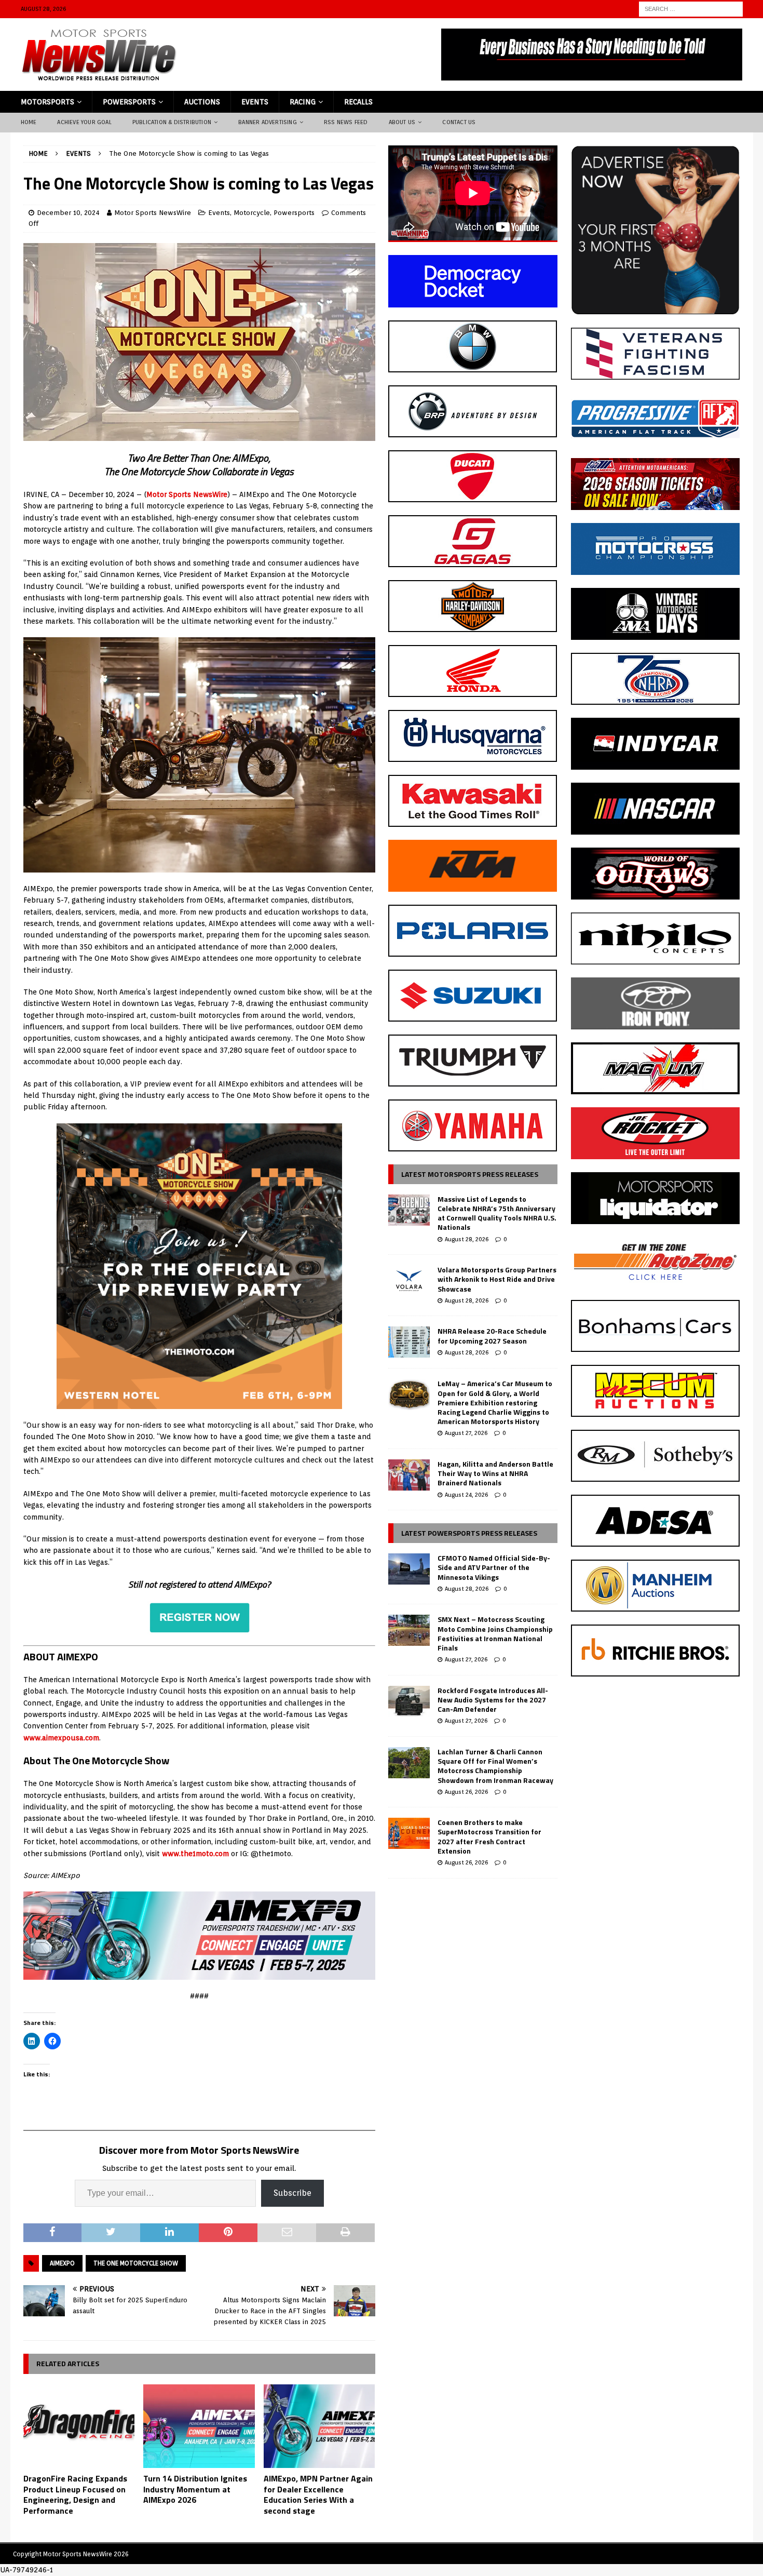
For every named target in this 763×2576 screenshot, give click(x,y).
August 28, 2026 (467, 1239)
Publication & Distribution (172, 122)
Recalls (358, 102)
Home (29, 122)
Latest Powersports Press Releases (469, 1533)
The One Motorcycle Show (136, 2263)
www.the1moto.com (195, 1854)
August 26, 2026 (466, 1792)
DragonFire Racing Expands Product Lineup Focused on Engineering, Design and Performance (75, 2494)
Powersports (129, 102)
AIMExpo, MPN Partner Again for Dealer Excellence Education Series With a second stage (318, 2494)
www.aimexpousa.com (61, 1738)
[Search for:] (691, 8)
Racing (303, 102)
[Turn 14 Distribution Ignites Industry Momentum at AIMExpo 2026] (199, 2426)
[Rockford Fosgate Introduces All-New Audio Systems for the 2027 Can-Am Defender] (409, 1701)
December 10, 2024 (68, 213)
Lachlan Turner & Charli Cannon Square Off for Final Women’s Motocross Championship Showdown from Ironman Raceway (495, 1766)
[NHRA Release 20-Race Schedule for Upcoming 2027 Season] (409, 1342)
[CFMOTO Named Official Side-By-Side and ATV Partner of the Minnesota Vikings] (409, 1569)
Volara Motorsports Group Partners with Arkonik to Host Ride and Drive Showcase (497, 1279)
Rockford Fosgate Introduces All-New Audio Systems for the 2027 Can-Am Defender (493, 1700)
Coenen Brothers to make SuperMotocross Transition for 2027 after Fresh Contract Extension (489, 1836)
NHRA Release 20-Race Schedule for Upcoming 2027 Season (492, 1336)
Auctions (202, 102)
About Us (402, 122)
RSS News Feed (346, 122)
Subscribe (292, 2193)
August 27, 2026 (466, 1433)
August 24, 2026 (466, 1495)
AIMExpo (62, 2263)
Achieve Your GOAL (84, 122)
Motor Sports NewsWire (153, 213)
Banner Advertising (268, 122)
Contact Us (459, 122)
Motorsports (47, 102)
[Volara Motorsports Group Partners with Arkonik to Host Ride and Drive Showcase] (409, 1281)
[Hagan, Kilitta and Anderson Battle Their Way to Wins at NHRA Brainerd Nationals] (409, 1475)
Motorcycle (252, 213)
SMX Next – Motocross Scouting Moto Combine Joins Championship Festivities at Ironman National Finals (495, 1633)
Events (255, 102)
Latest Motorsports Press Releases (470, 1174)
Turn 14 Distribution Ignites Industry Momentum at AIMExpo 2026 (195, 2489)
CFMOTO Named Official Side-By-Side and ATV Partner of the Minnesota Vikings (494, 1567)
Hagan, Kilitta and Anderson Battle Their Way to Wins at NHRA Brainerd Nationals (495, 1473)
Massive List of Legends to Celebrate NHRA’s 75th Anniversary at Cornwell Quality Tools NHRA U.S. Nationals (497, 1213)
